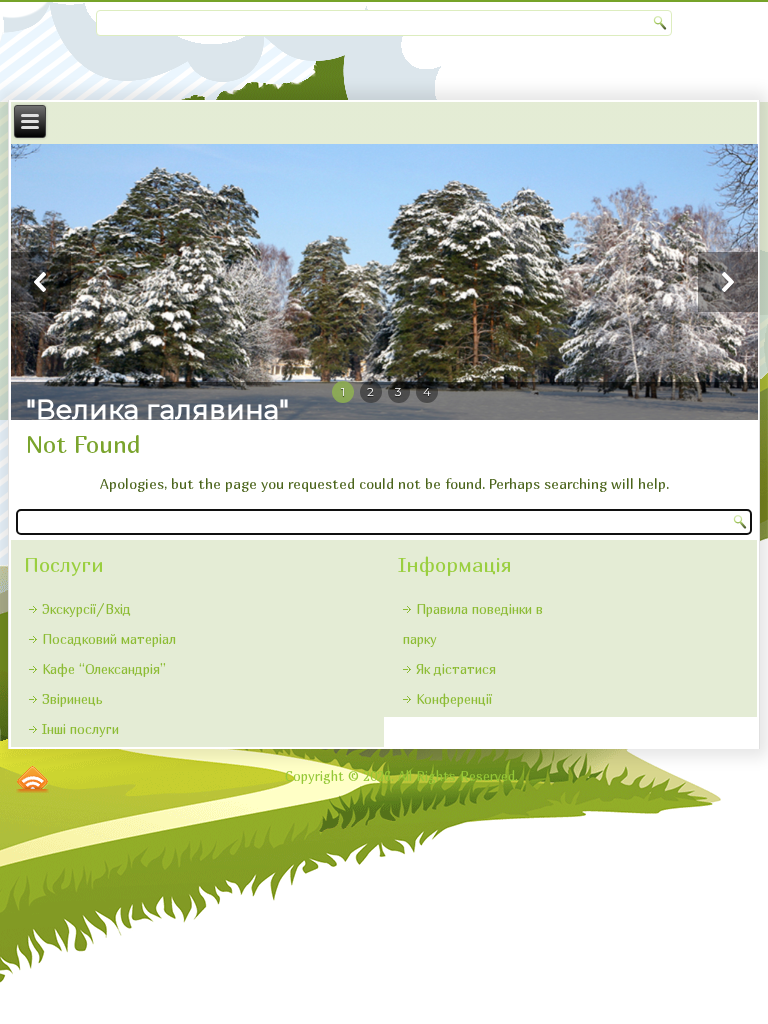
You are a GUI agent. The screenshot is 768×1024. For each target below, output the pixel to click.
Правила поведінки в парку (473, 624)
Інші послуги (80, 729)
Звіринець (72, 699)
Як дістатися (456, 669)
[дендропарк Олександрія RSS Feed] (32, 779)
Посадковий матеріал (109, 639)
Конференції (454, 699)
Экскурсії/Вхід (86, 609)
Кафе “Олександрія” (104, 669)
